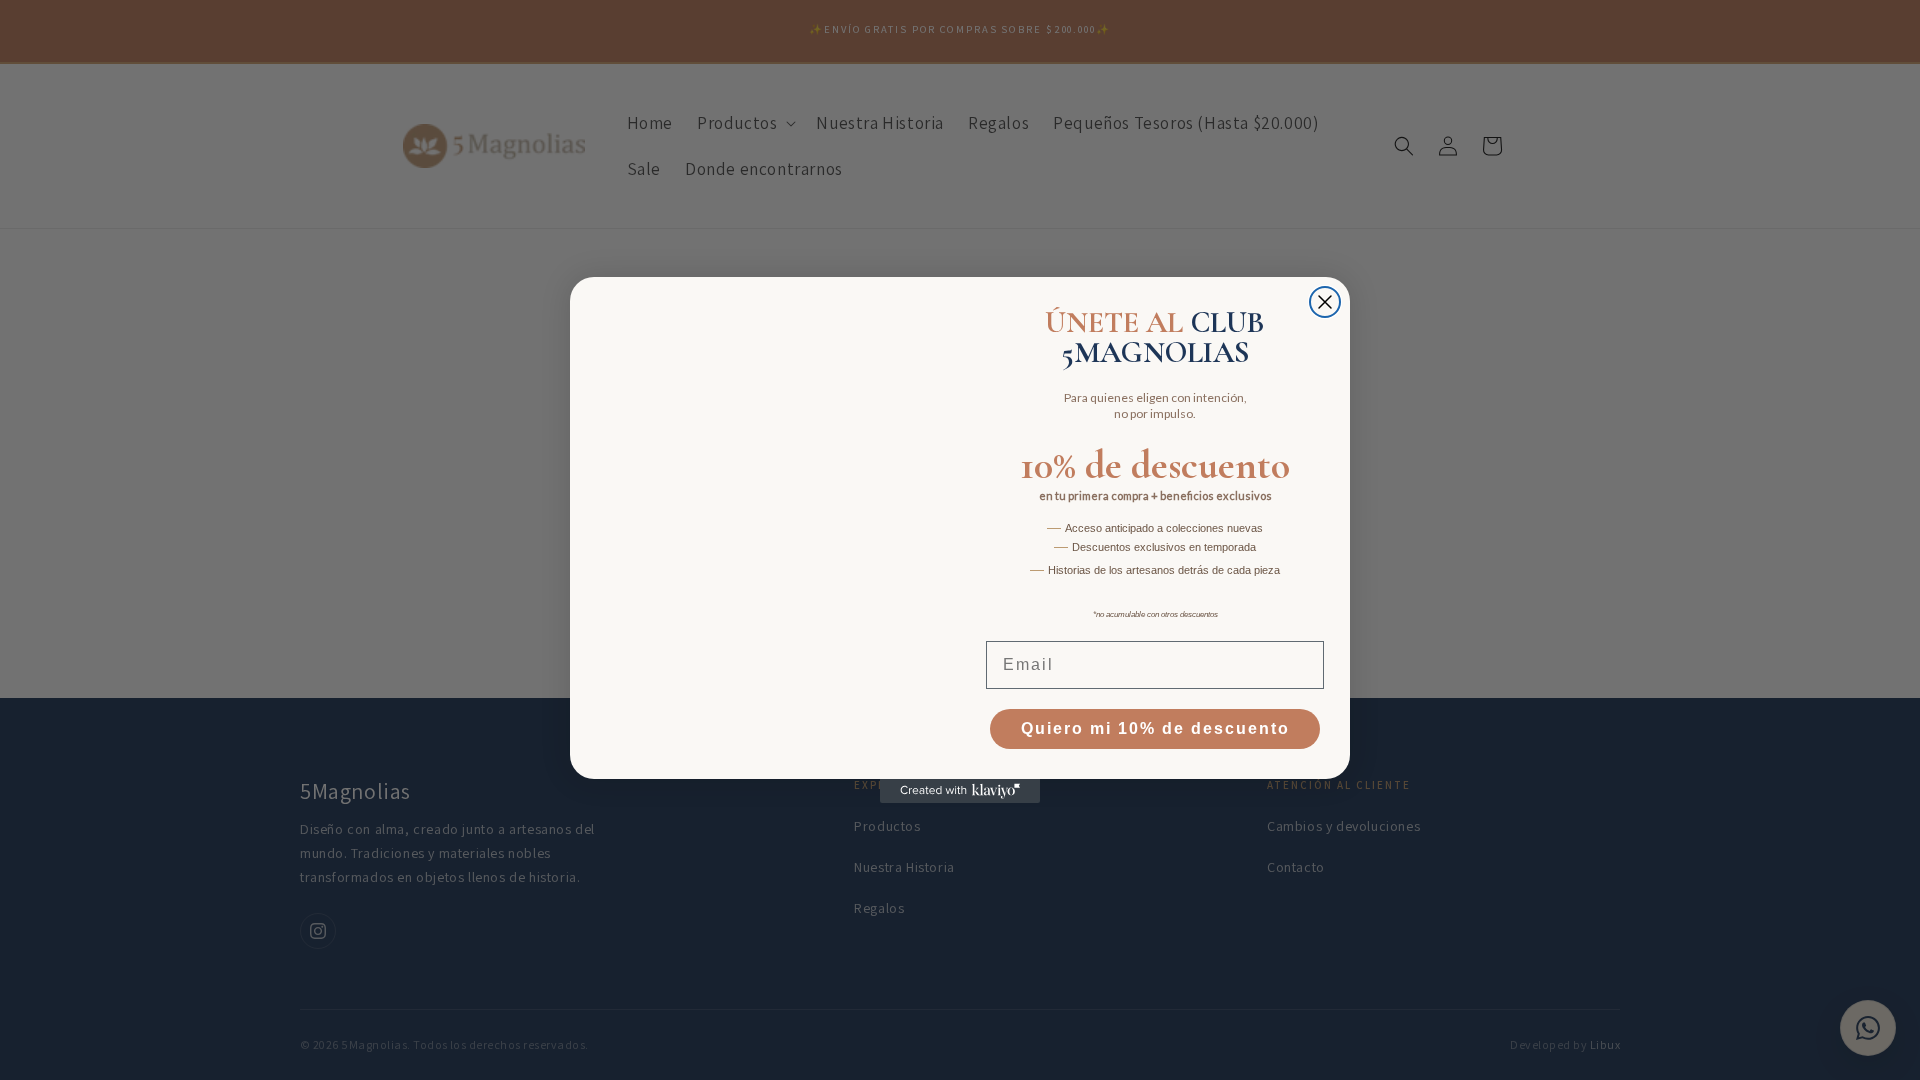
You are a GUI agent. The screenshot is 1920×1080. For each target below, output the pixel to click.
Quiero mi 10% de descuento (1155, 728)
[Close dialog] (1325, 302)
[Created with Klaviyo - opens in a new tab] (960, 791)
